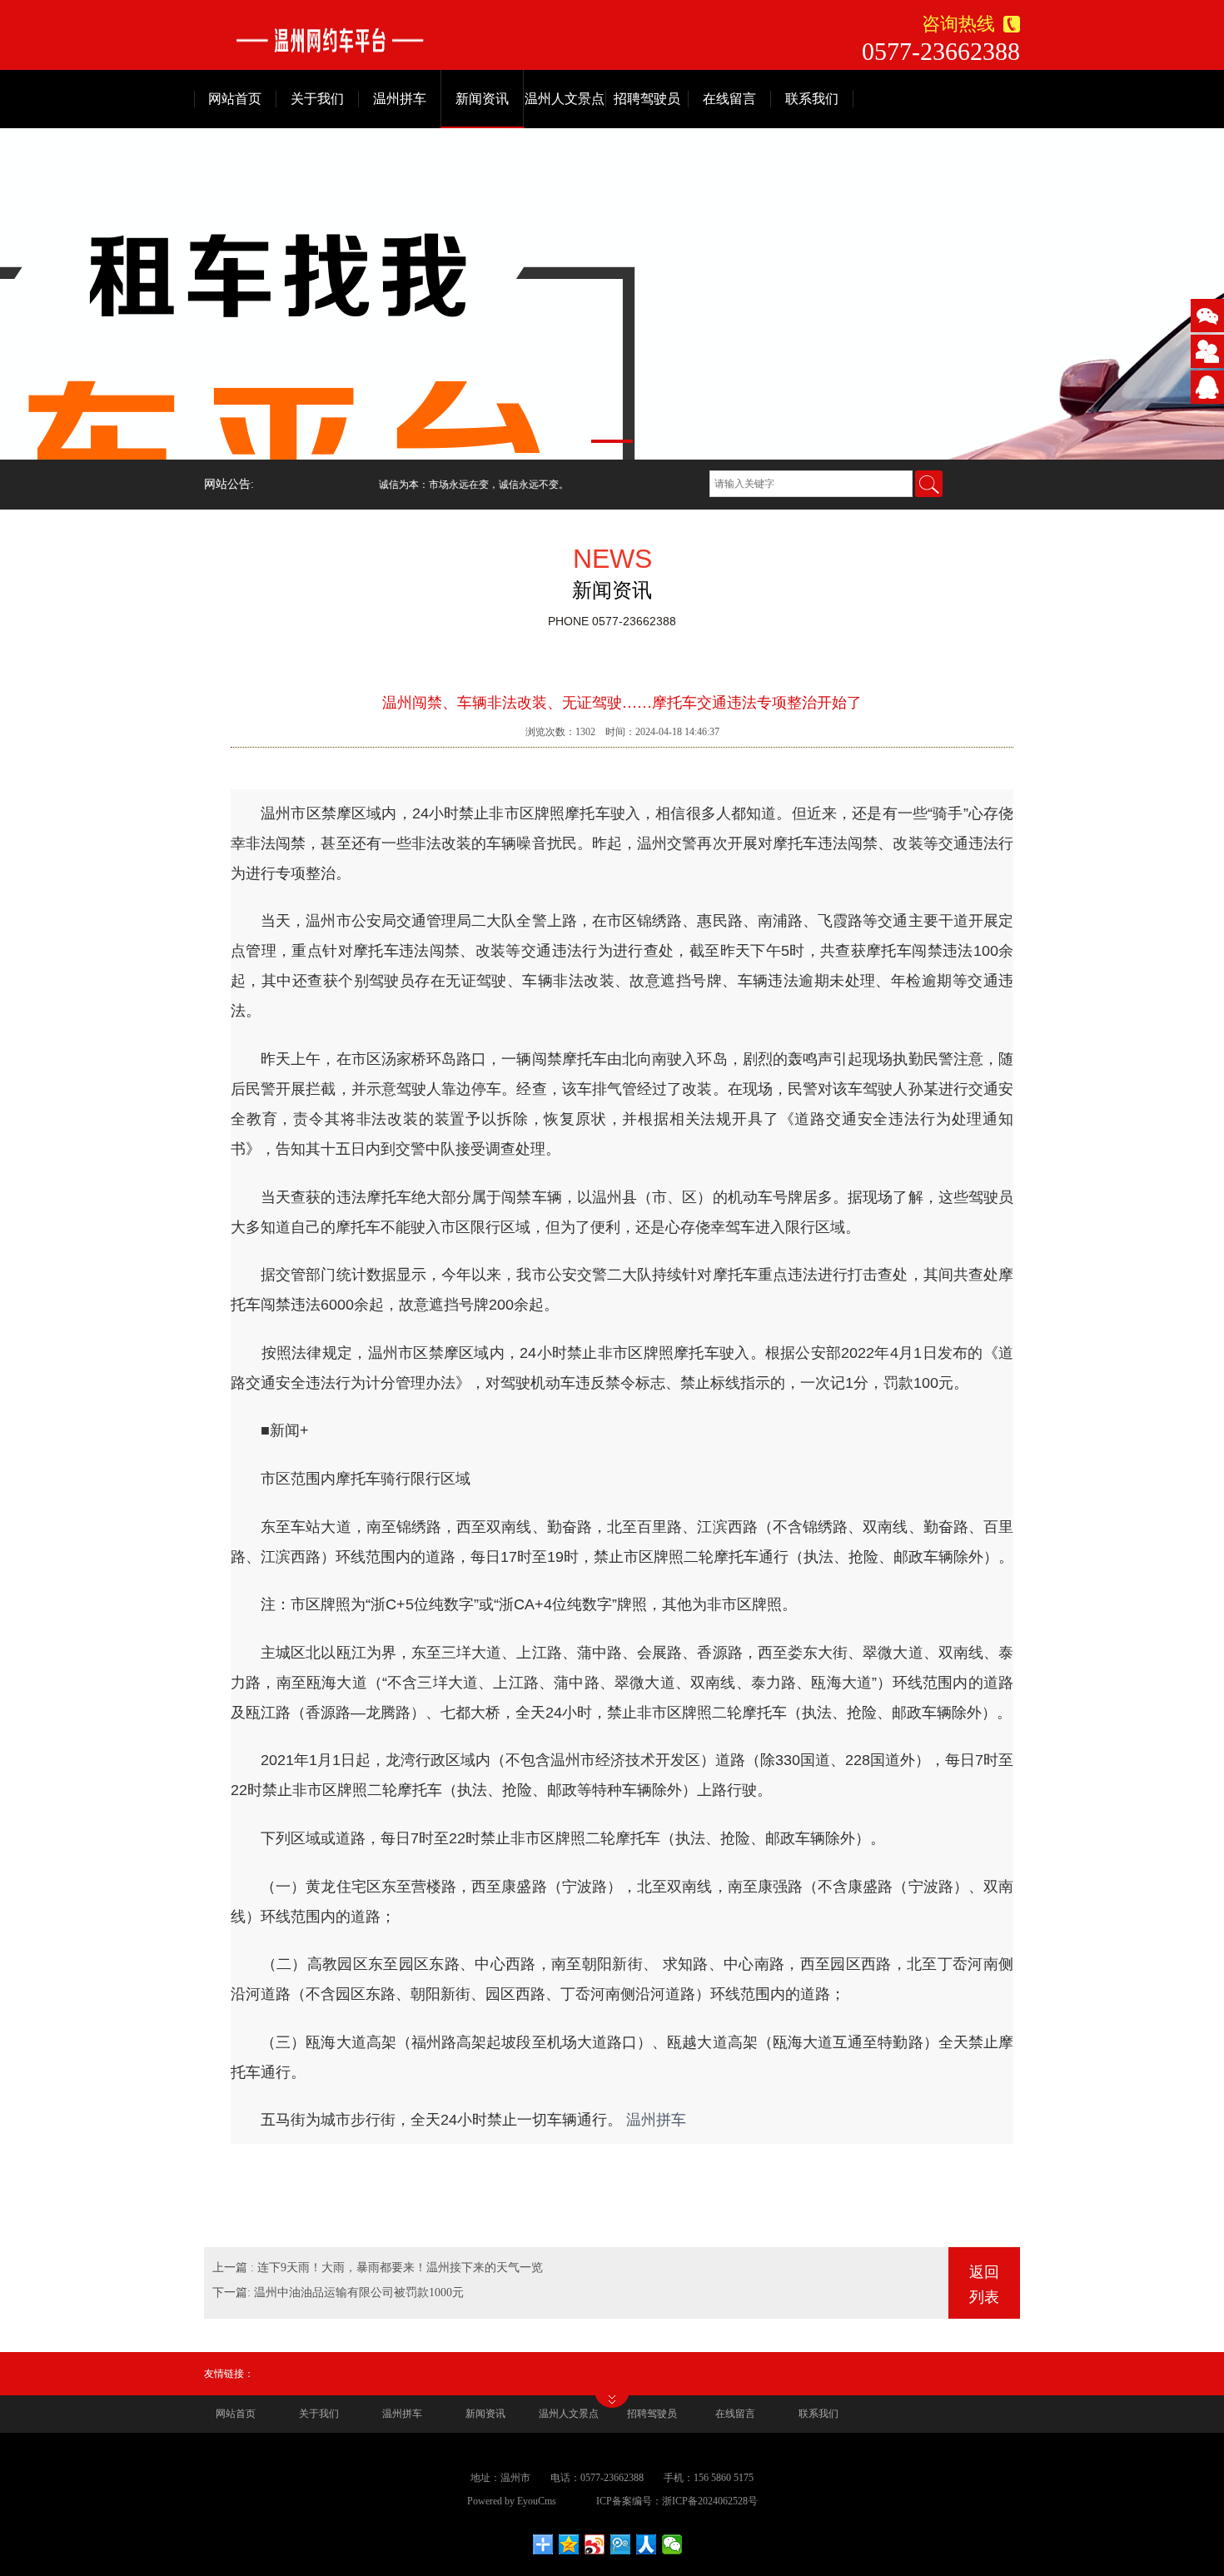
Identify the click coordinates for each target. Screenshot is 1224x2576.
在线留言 (729, 99)
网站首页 (235, 99)
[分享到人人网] (647, 2544)
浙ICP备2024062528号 (710, 2501)
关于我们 (317, 99)
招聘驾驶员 (647, 99)
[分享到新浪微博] (595, 2544)
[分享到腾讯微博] (621, 2544)
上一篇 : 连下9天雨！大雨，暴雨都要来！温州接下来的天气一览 (378, 2268)
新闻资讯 (482, 99)
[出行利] (413, 40)
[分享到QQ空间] (569, 2544)
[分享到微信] (672, 2544)
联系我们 (812, 99)
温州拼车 (400, 99)
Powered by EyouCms (512, 2501)
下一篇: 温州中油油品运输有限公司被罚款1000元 (338, 2293)
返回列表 (984, 2285)
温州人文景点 (565, 99)
